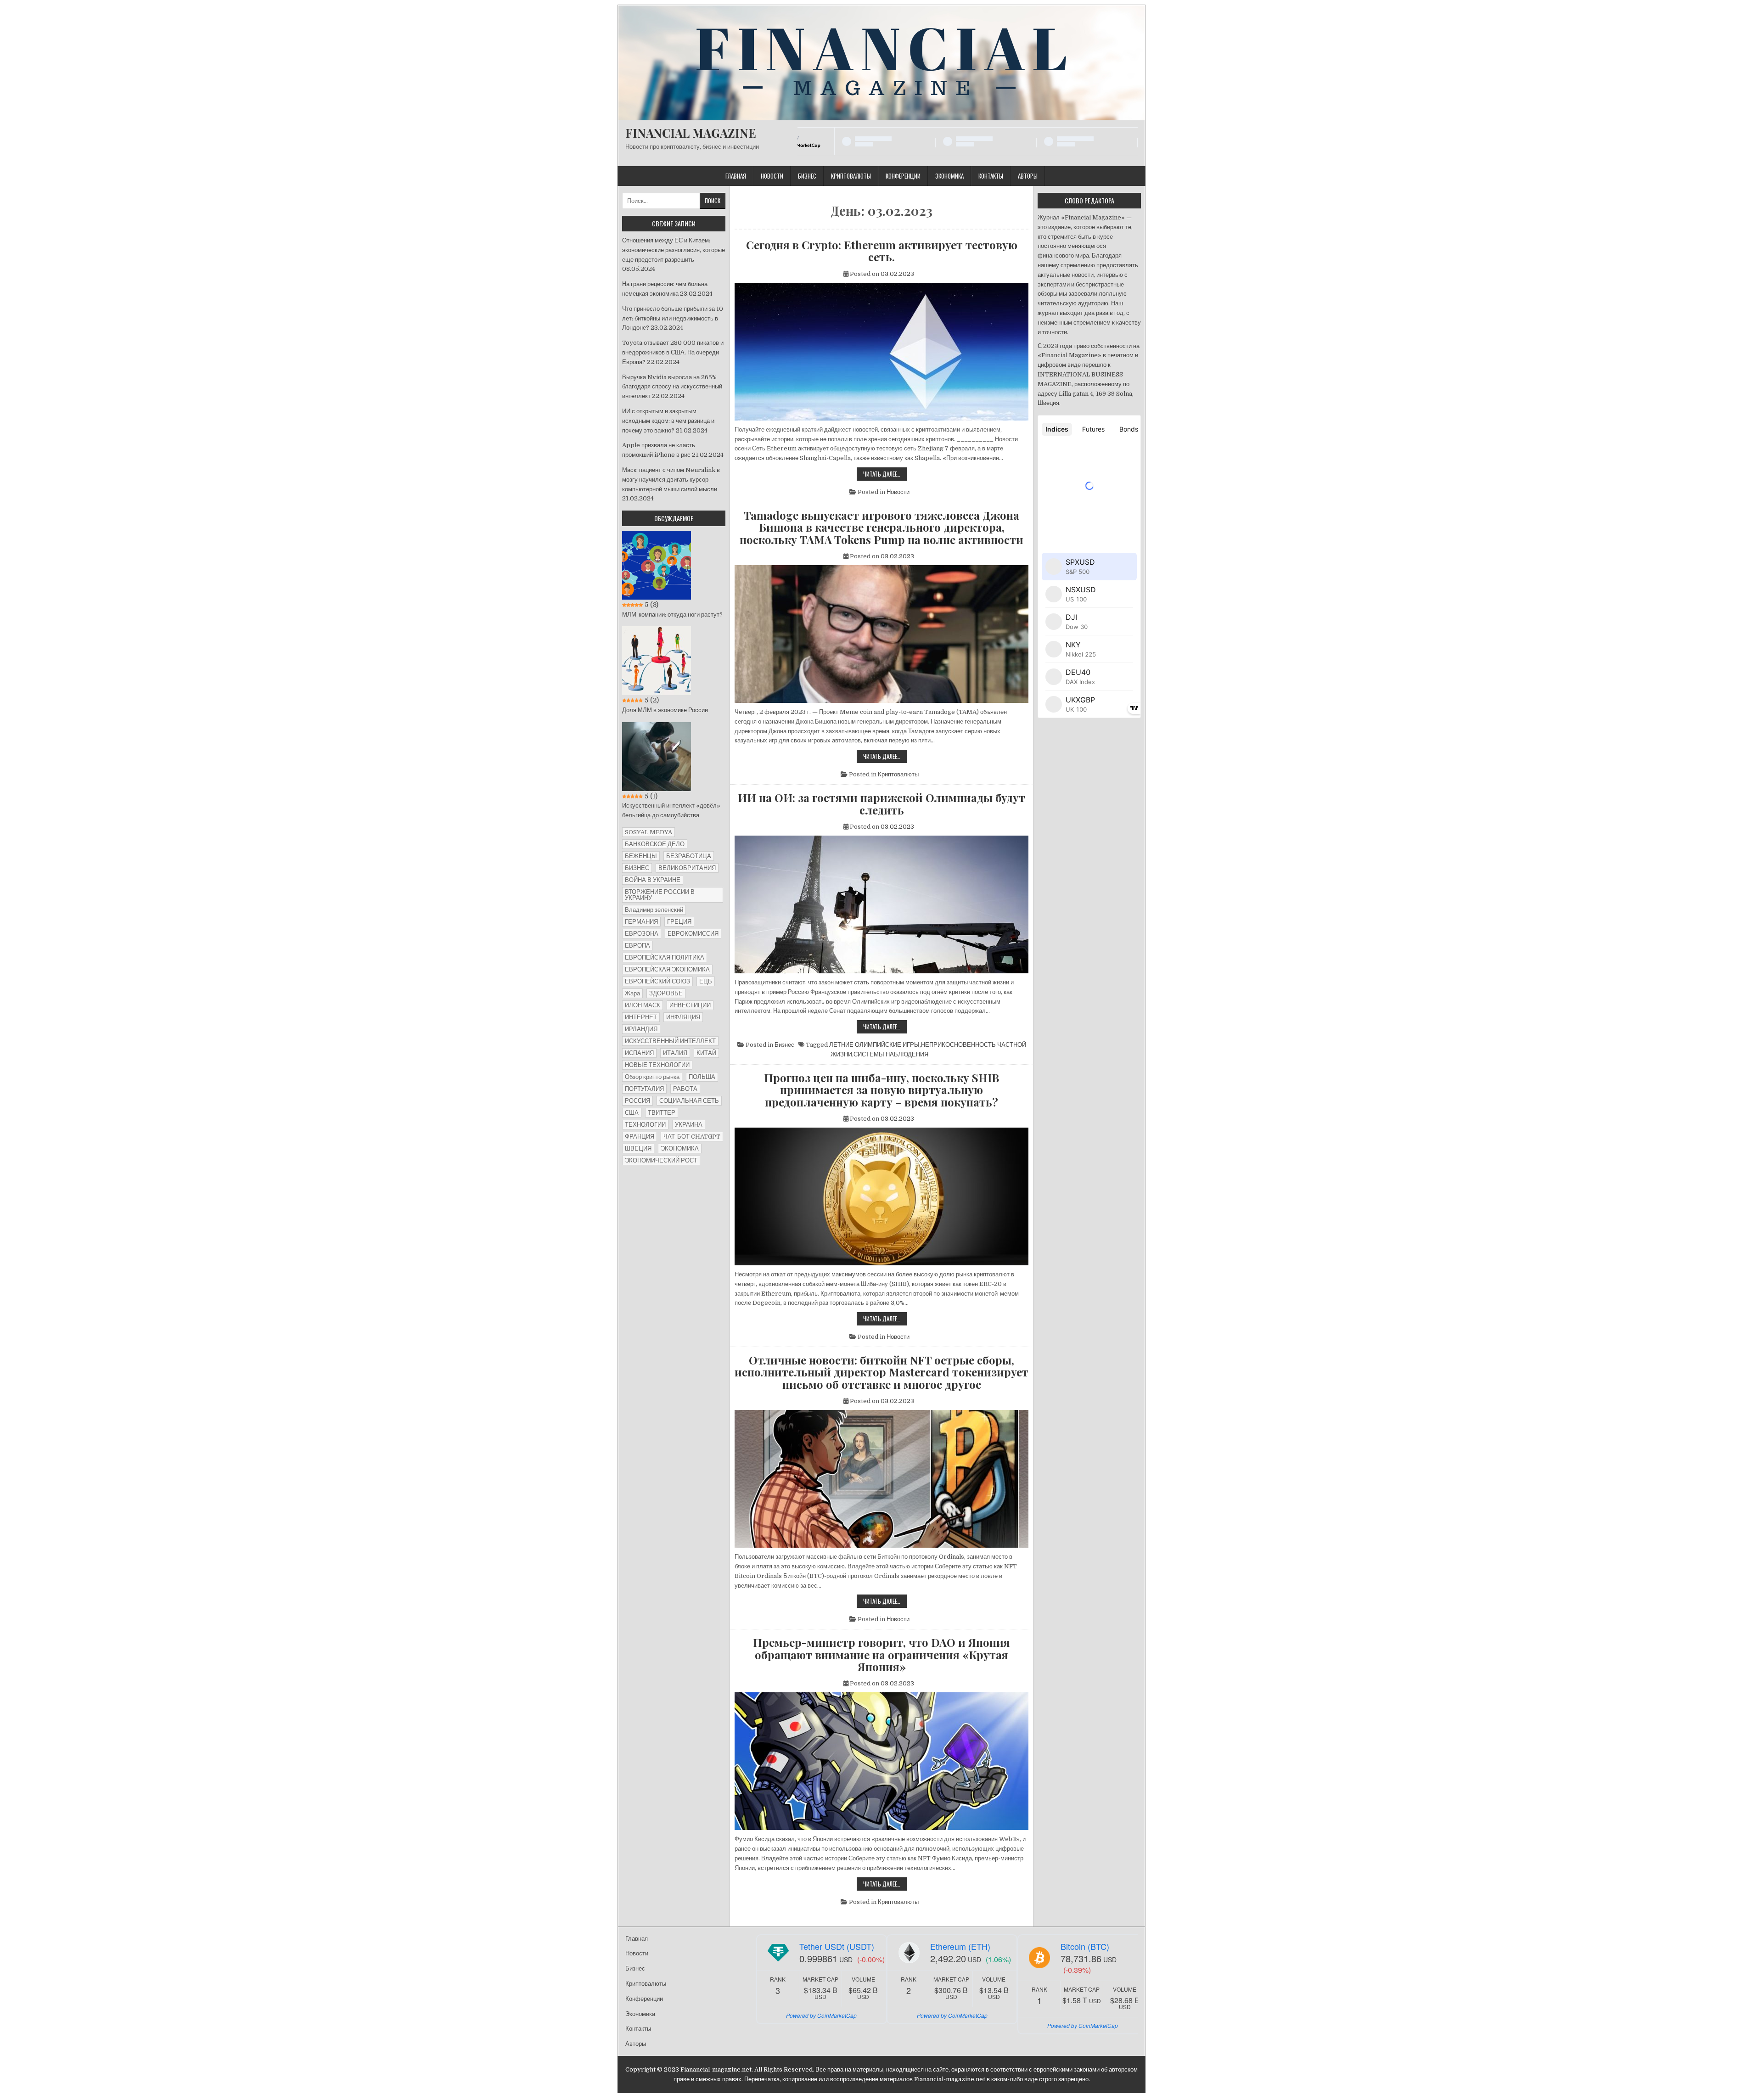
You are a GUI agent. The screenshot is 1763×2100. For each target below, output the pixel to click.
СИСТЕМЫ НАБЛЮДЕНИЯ (891, 1054)
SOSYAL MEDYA (648, 832)
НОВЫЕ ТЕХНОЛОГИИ (657, 1065)
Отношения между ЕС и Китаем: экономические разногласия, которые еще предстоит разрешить (674, 250)
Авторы (1028, 176)
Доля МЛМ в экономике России (665, 710)
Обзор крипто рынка (652, 1077)
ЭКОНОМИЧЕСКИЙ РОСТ (661, 1160)
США (632, 1113)
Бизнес (807, 176)
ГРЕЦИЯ (679, 922)
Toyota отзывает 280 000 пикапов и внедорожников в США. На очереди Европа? (673, 352)
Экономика (949, 176)
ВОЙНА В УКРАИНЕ (653, 880)
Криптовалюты (851, 176)
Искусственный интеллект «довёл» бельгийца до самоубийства (671, 810)
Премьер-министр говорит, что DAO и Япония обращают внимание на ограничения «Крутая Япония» (881, 1654)
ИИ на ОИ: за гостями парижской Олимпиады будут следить (881, 804)
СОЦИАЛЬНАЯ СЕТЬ (689, 1101)
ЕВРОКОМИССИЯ (693, 934)
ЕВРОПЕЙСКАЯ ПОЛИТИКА (665, 957)
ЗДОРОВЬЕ (666, 993)
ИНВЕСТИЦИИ (690, 1005)
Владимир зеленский (654, 910)
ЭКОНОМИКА (680, 1148)
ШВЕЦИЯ (638, 1148)
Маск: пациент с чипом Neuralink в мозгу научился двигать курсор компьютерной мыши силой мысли (671, 480)
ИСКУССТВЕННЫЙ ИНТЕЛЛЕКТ (670, 1041)
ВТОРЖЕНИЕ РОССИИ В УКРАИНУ (660, 895)
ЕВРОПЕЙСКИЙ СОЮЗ (657, 981)
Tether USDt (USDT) (837, 1946)
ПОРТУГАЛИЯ (644, 1089)
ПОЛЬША (702, 1077)
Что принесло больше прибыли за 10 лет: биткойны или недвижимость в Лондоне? (673, 318)
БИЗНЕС (637, 868)
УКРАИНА (689, 1125)
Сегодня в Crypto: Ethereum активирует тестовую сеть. (882, 251)
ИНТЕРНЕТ (641, 1017)
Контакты (991, 176)
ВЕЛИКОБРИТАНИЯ (687, 868)
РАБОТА (685, 1089)
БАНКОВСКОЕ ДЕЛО (655, 844)
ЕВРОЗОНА (642, 934)
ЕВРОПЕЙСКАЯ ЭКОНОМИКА (667, 969)
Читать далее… (885, 475)
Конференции (903, 176)
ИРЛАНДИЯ (641, 1029)
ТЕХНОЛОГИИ (645, 1125)
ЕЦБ (706, 981)
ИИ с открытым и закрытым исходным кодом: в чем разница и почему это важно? (668, 421)
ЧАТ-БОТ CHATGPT (692, 1137)
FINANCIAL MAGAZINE (691, 133)
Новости (772, 176)
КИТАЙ (706, 1053)
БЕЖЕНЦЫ (641, 856)
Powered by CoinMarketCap (821, 2015)
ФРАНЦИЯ (640, 1137)
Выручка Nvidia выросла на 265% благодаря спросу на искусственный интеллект (672, 387)
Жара (632, 993)
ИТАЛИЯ (675, 1053)
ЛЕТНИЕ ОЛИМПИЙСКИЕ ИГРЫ (874, 1045)
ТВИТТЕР (662, 1113)
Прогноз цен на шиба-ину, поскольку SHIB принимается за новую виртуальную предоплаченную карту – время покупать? (881, 1090)
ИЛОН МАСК (643, 1005)
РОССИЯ (637, 1101)
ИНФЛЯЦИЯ (683, 1017)
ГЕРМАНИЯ (641, 922)
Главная (736, 176)
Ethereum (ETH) (960, 1946)
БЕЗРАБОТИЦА (689, 856)
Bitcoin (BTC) (1085, 1946)
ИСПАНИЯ (639, 1053)
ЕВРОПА (637, 946)
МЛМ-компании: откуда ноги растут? (672, 615)
